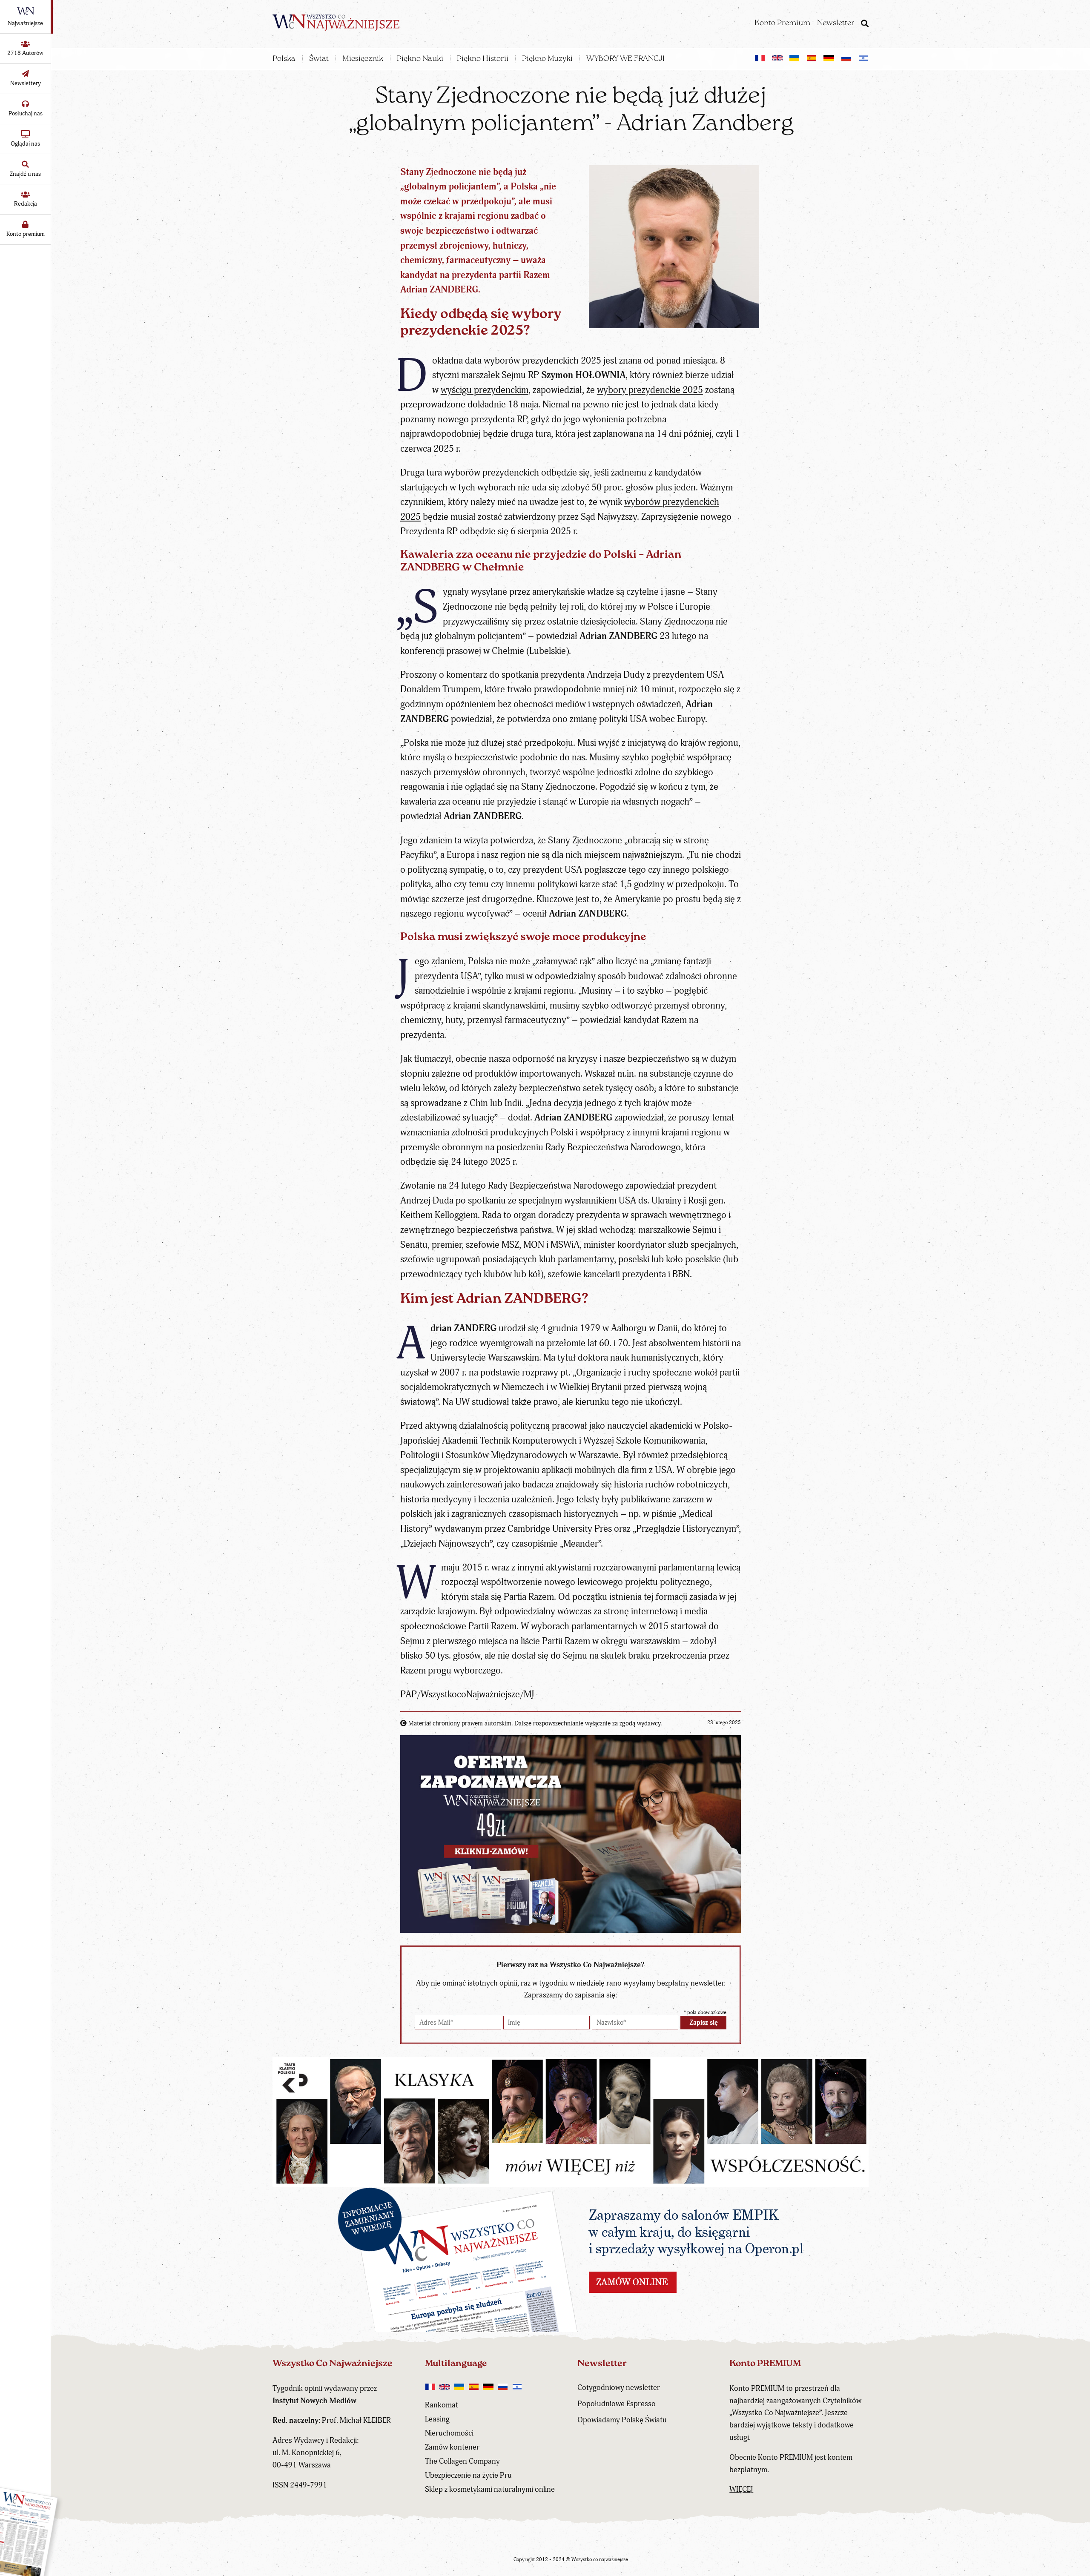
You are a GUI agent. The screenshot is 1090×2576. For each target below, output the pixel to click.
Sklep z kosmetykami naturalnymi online (490, 2489)
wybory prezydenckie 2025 (650, 390)
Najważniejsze (25, 23)
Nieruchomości (449, 2433)
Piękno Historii (483, 59)
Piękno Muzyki (547, 59)
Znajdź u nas (25, 174)
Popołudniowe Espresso (617, 2404)
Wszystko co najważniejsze (600, 2560)
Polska (284, 59)
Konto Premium (782, 23)
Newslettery (26, 83)
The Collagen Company (462, 2461)
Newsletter (836, 23)
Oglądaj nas (25, 144)
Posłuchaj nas (26, 113)
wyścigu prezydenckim (485, 390)
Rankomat (442, 2405)
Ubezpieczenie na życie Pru (468, 2475)
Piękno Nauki (420, 59)
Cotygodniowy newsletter (619, 2388)
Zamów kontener (452, 2447)
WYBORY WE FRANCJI (625, 59)
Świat (319, 59)
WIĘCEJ (741, 2489)
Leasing (437, 2419)
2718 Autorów (25, 53)
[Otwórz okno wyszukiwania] (865, 25)
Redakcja (26, 204)
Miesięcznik (363, 59)
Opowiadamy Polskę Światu (622, 2420)
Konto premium (26, 234)
